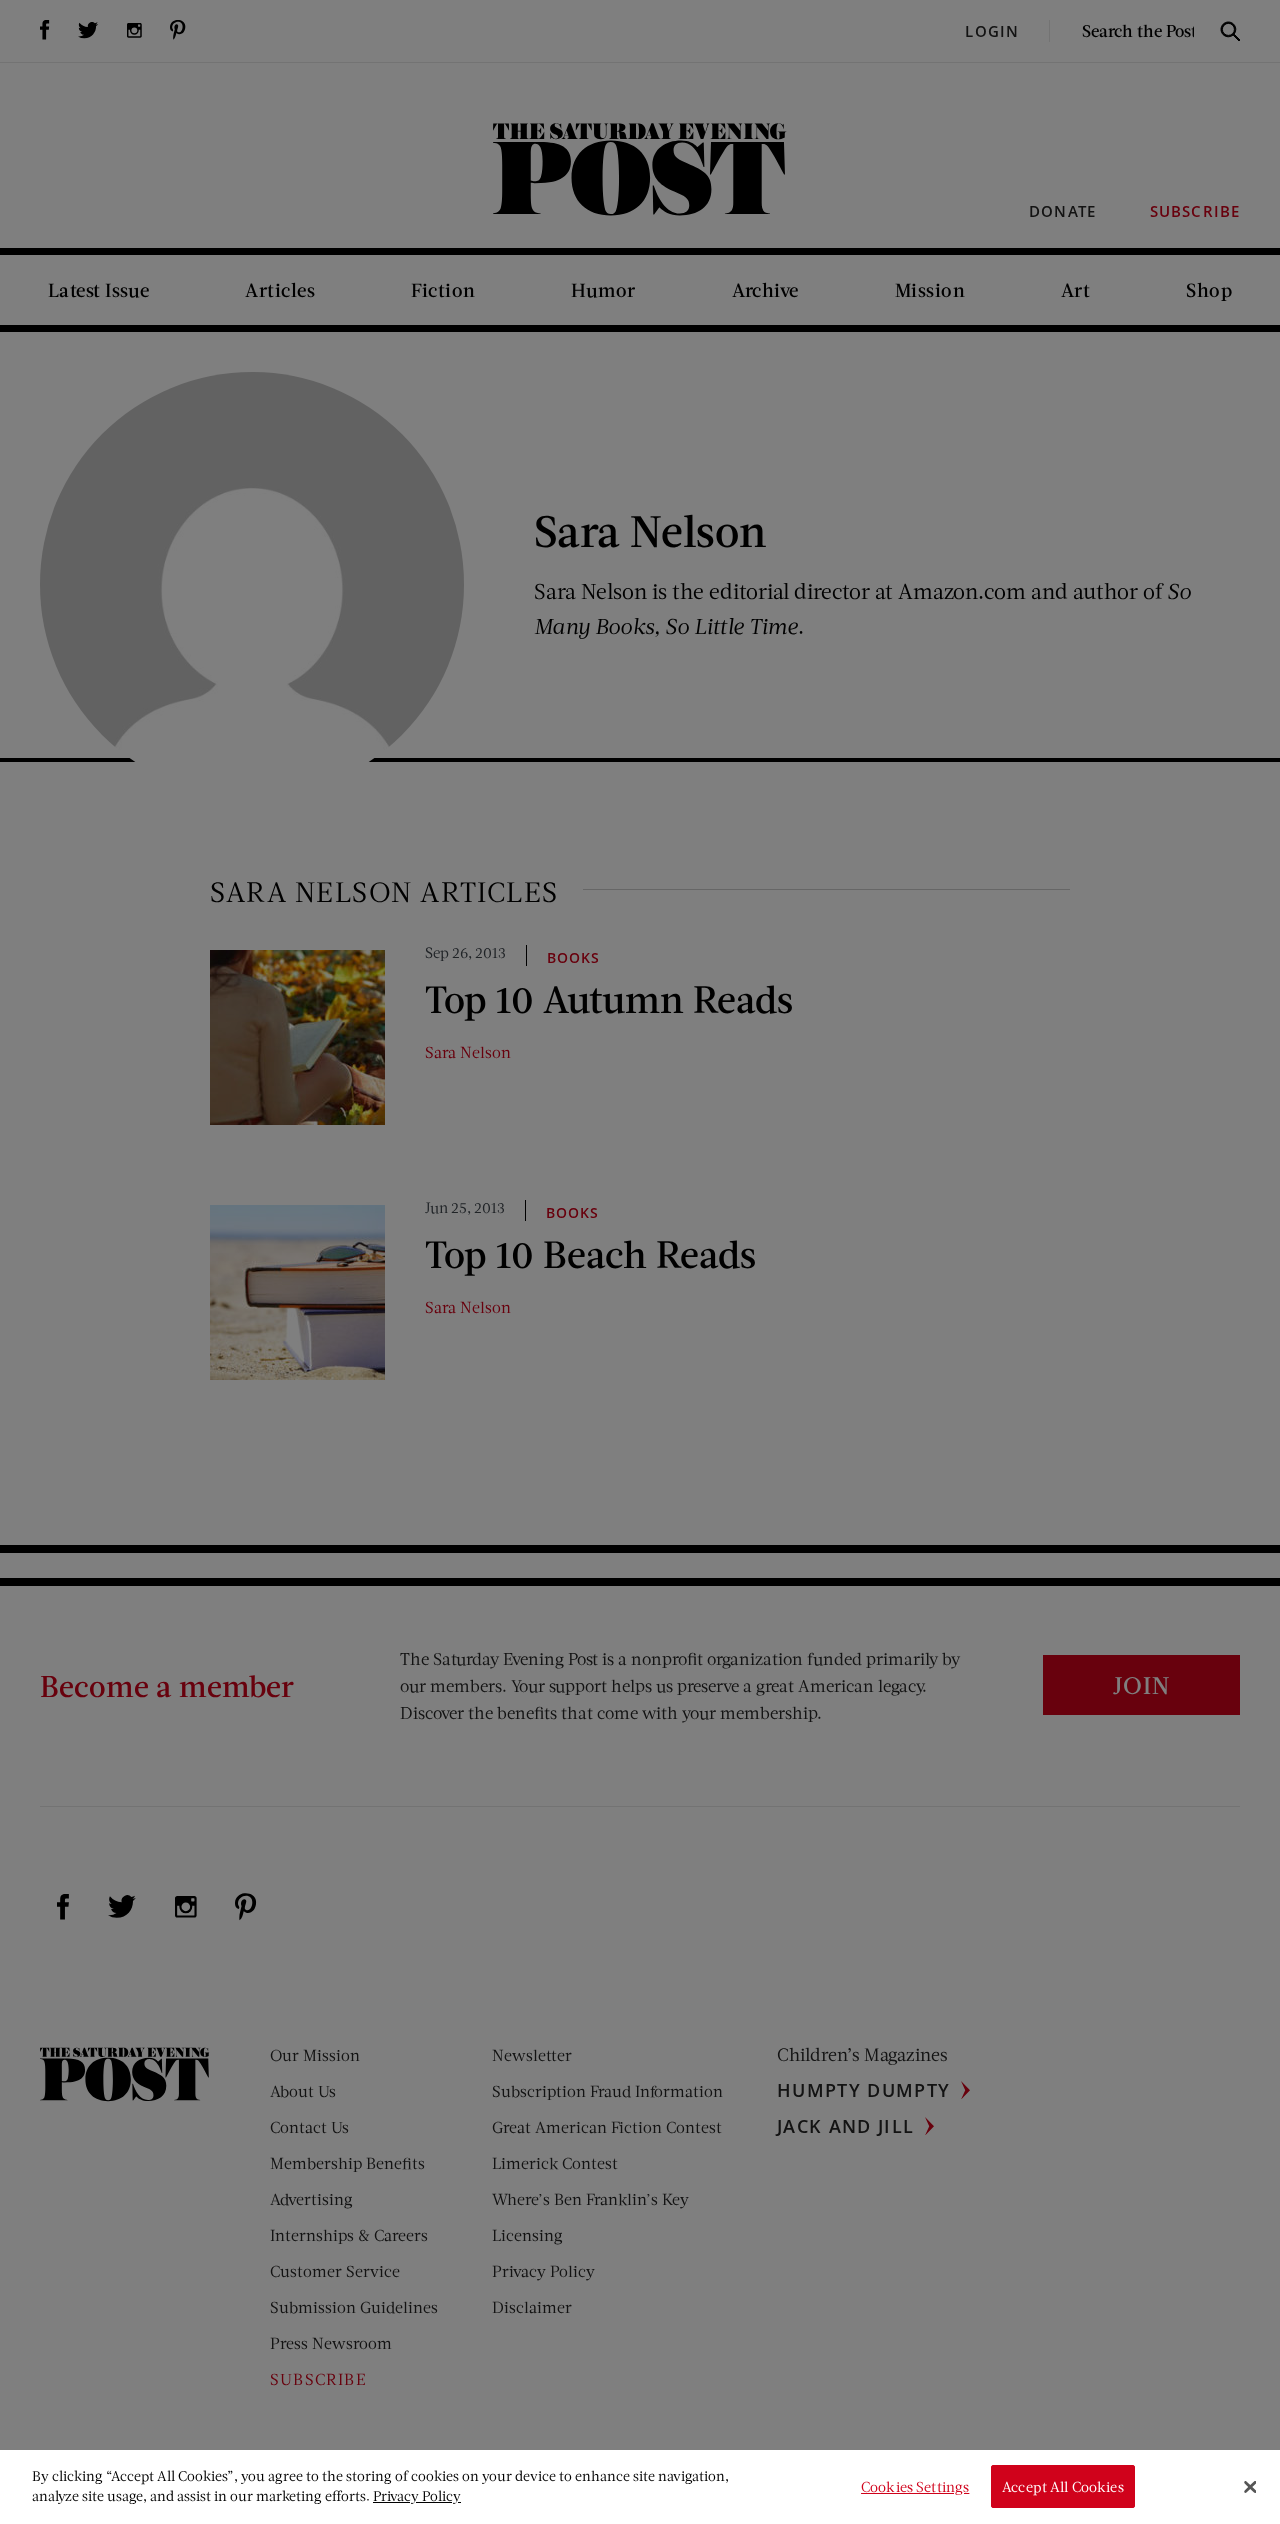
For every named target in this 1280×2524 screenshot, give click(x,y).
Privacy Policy (417, 2495)
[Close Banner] (1250, 2487)
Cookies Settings (915, 2486)
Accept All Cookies (1063, 2486)
